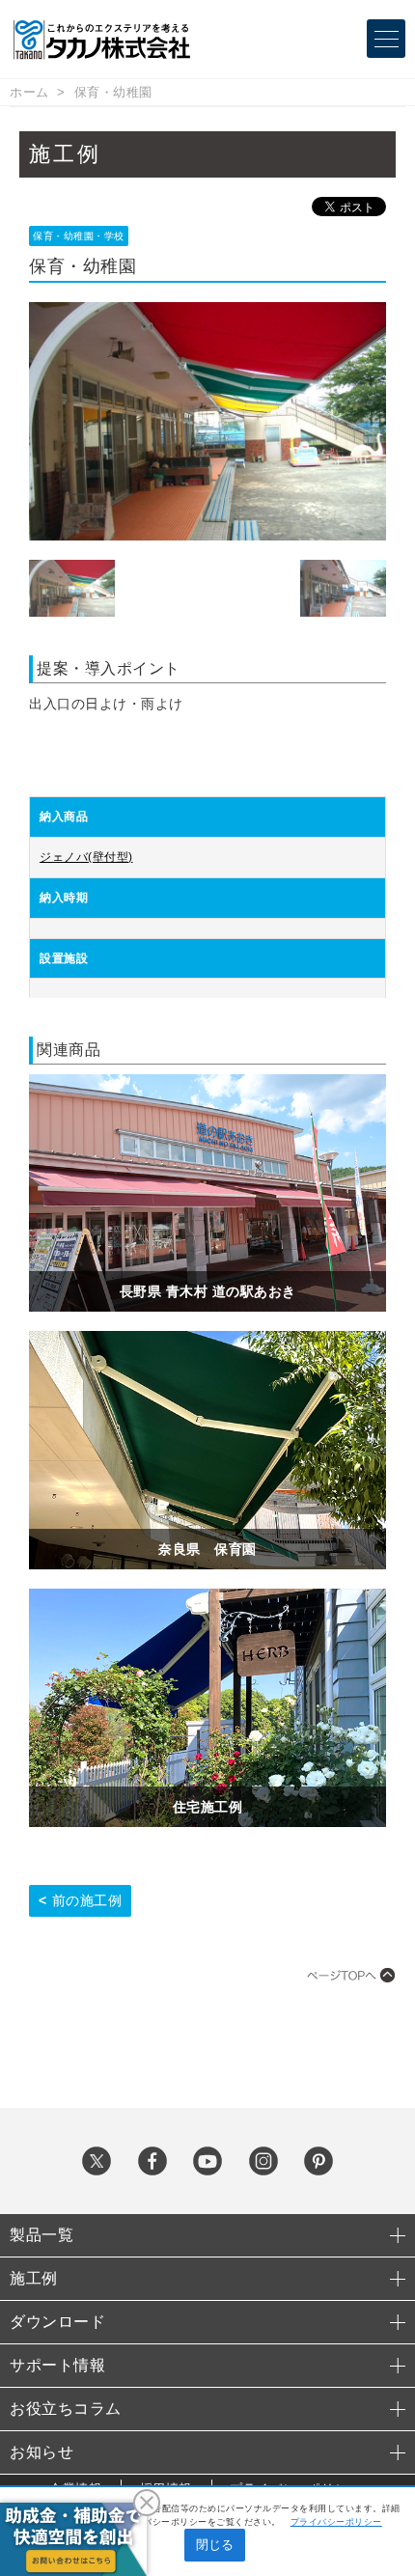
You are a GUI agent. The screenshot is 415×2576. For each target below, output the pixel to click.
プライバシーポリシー (336, 2522)
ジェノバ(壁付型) (86, 857)
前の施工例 (87, 1900)
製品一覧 (41, 2235)
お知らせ (41, 2452)
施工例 (34, 2278)
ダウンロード (57, 2322)
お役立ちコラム (66, 2409)
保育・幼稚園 (113, 92)
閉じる (215, 2545)
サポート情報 (57, 2365)
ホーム (29, 92)
